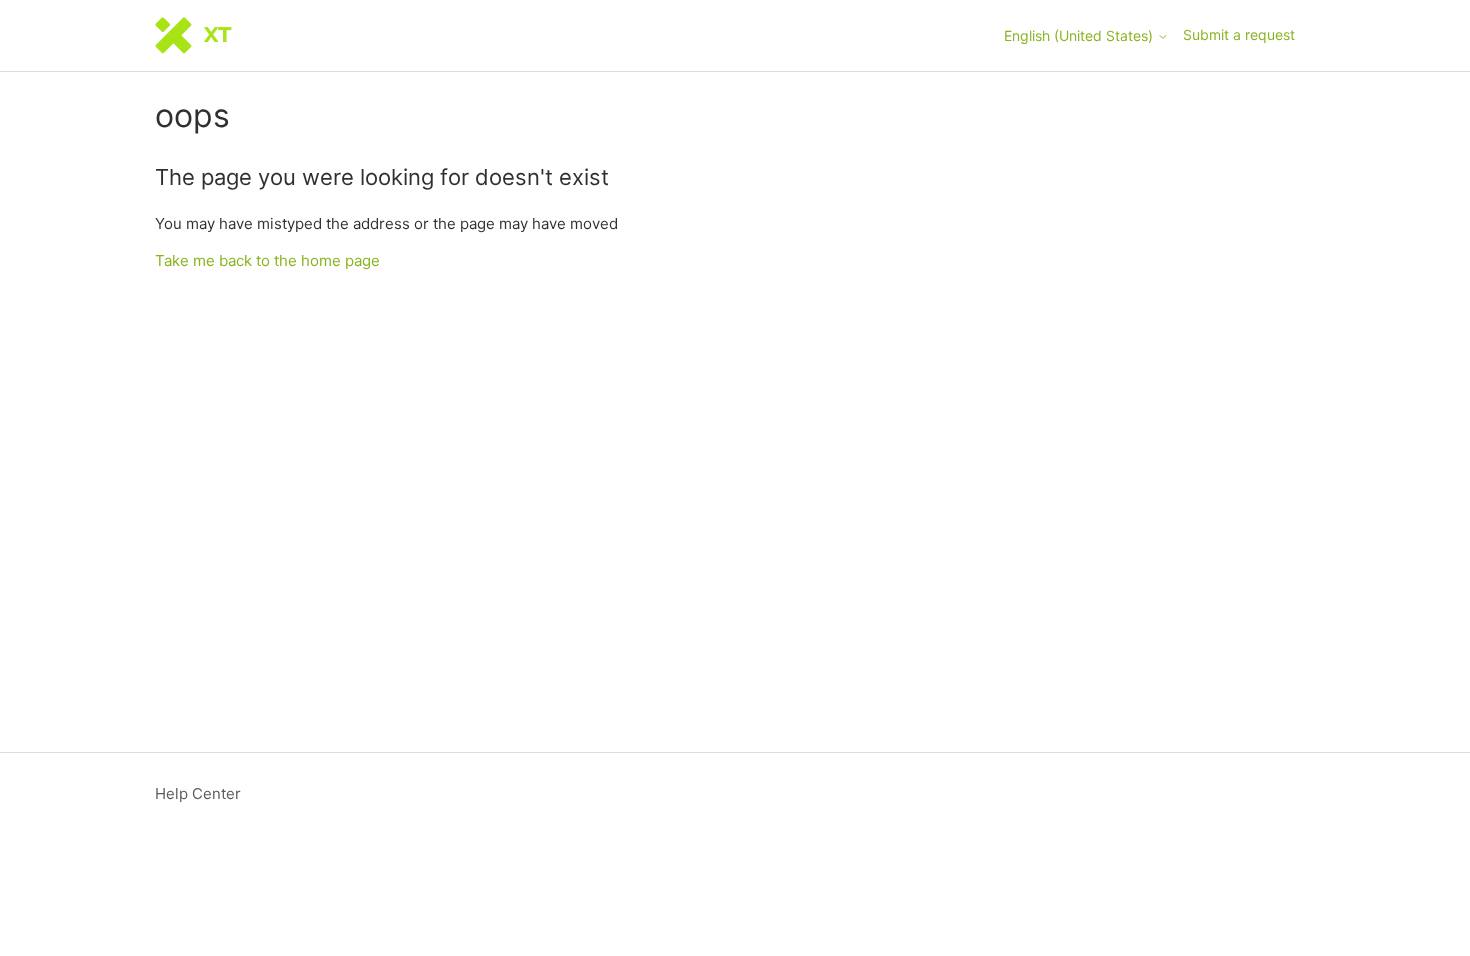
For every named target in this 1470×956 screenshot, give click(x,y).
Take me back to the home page (267, 260)
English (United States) (1080, 36)
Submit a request (1239, 34)
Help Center (198, 793)
